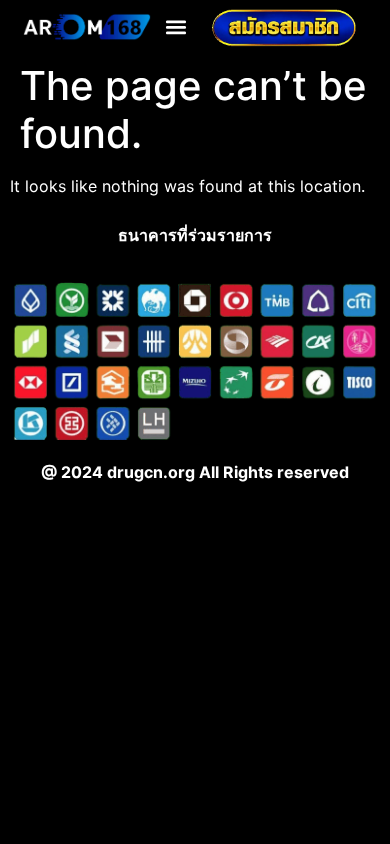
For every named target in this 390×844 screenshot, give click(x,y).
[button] (175, 27)
